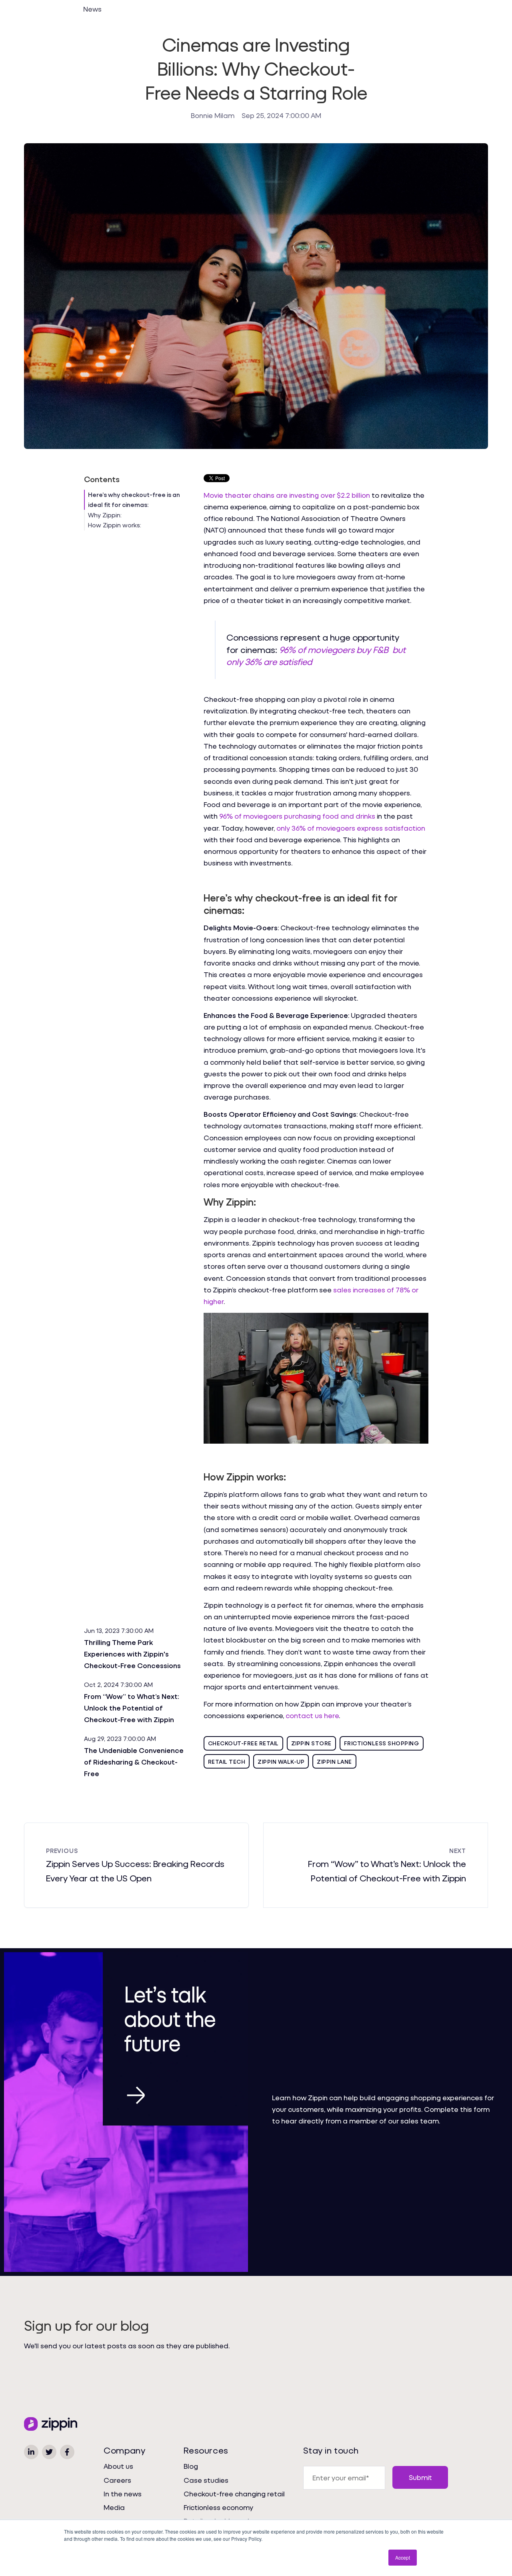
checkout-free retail (243, 1743)
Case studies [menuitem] (206, 2480)
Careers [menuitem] (117, 2480)
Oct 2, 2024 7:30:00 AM (118, 1685)
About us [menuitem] (118, 2466)
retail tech (227, 1762)
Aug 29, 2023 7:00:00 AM (120, 1739)
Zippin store (311, 1743)
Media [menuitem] (114, 2507)
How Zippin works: (115, 525)
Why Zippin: (105, 515)
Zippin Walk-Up (281, 1762)
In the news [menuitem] (123, 2494)
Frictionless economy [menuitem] (218, 2507)
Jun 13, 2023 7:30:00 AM (119, 1631)
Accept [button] (403, 2557)
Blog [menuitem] (191, 2466)
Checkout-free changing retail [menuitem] (234, 2494)
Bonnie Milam (213, 115)
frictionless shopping (382, 1743)
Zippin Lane (334, 1762)
